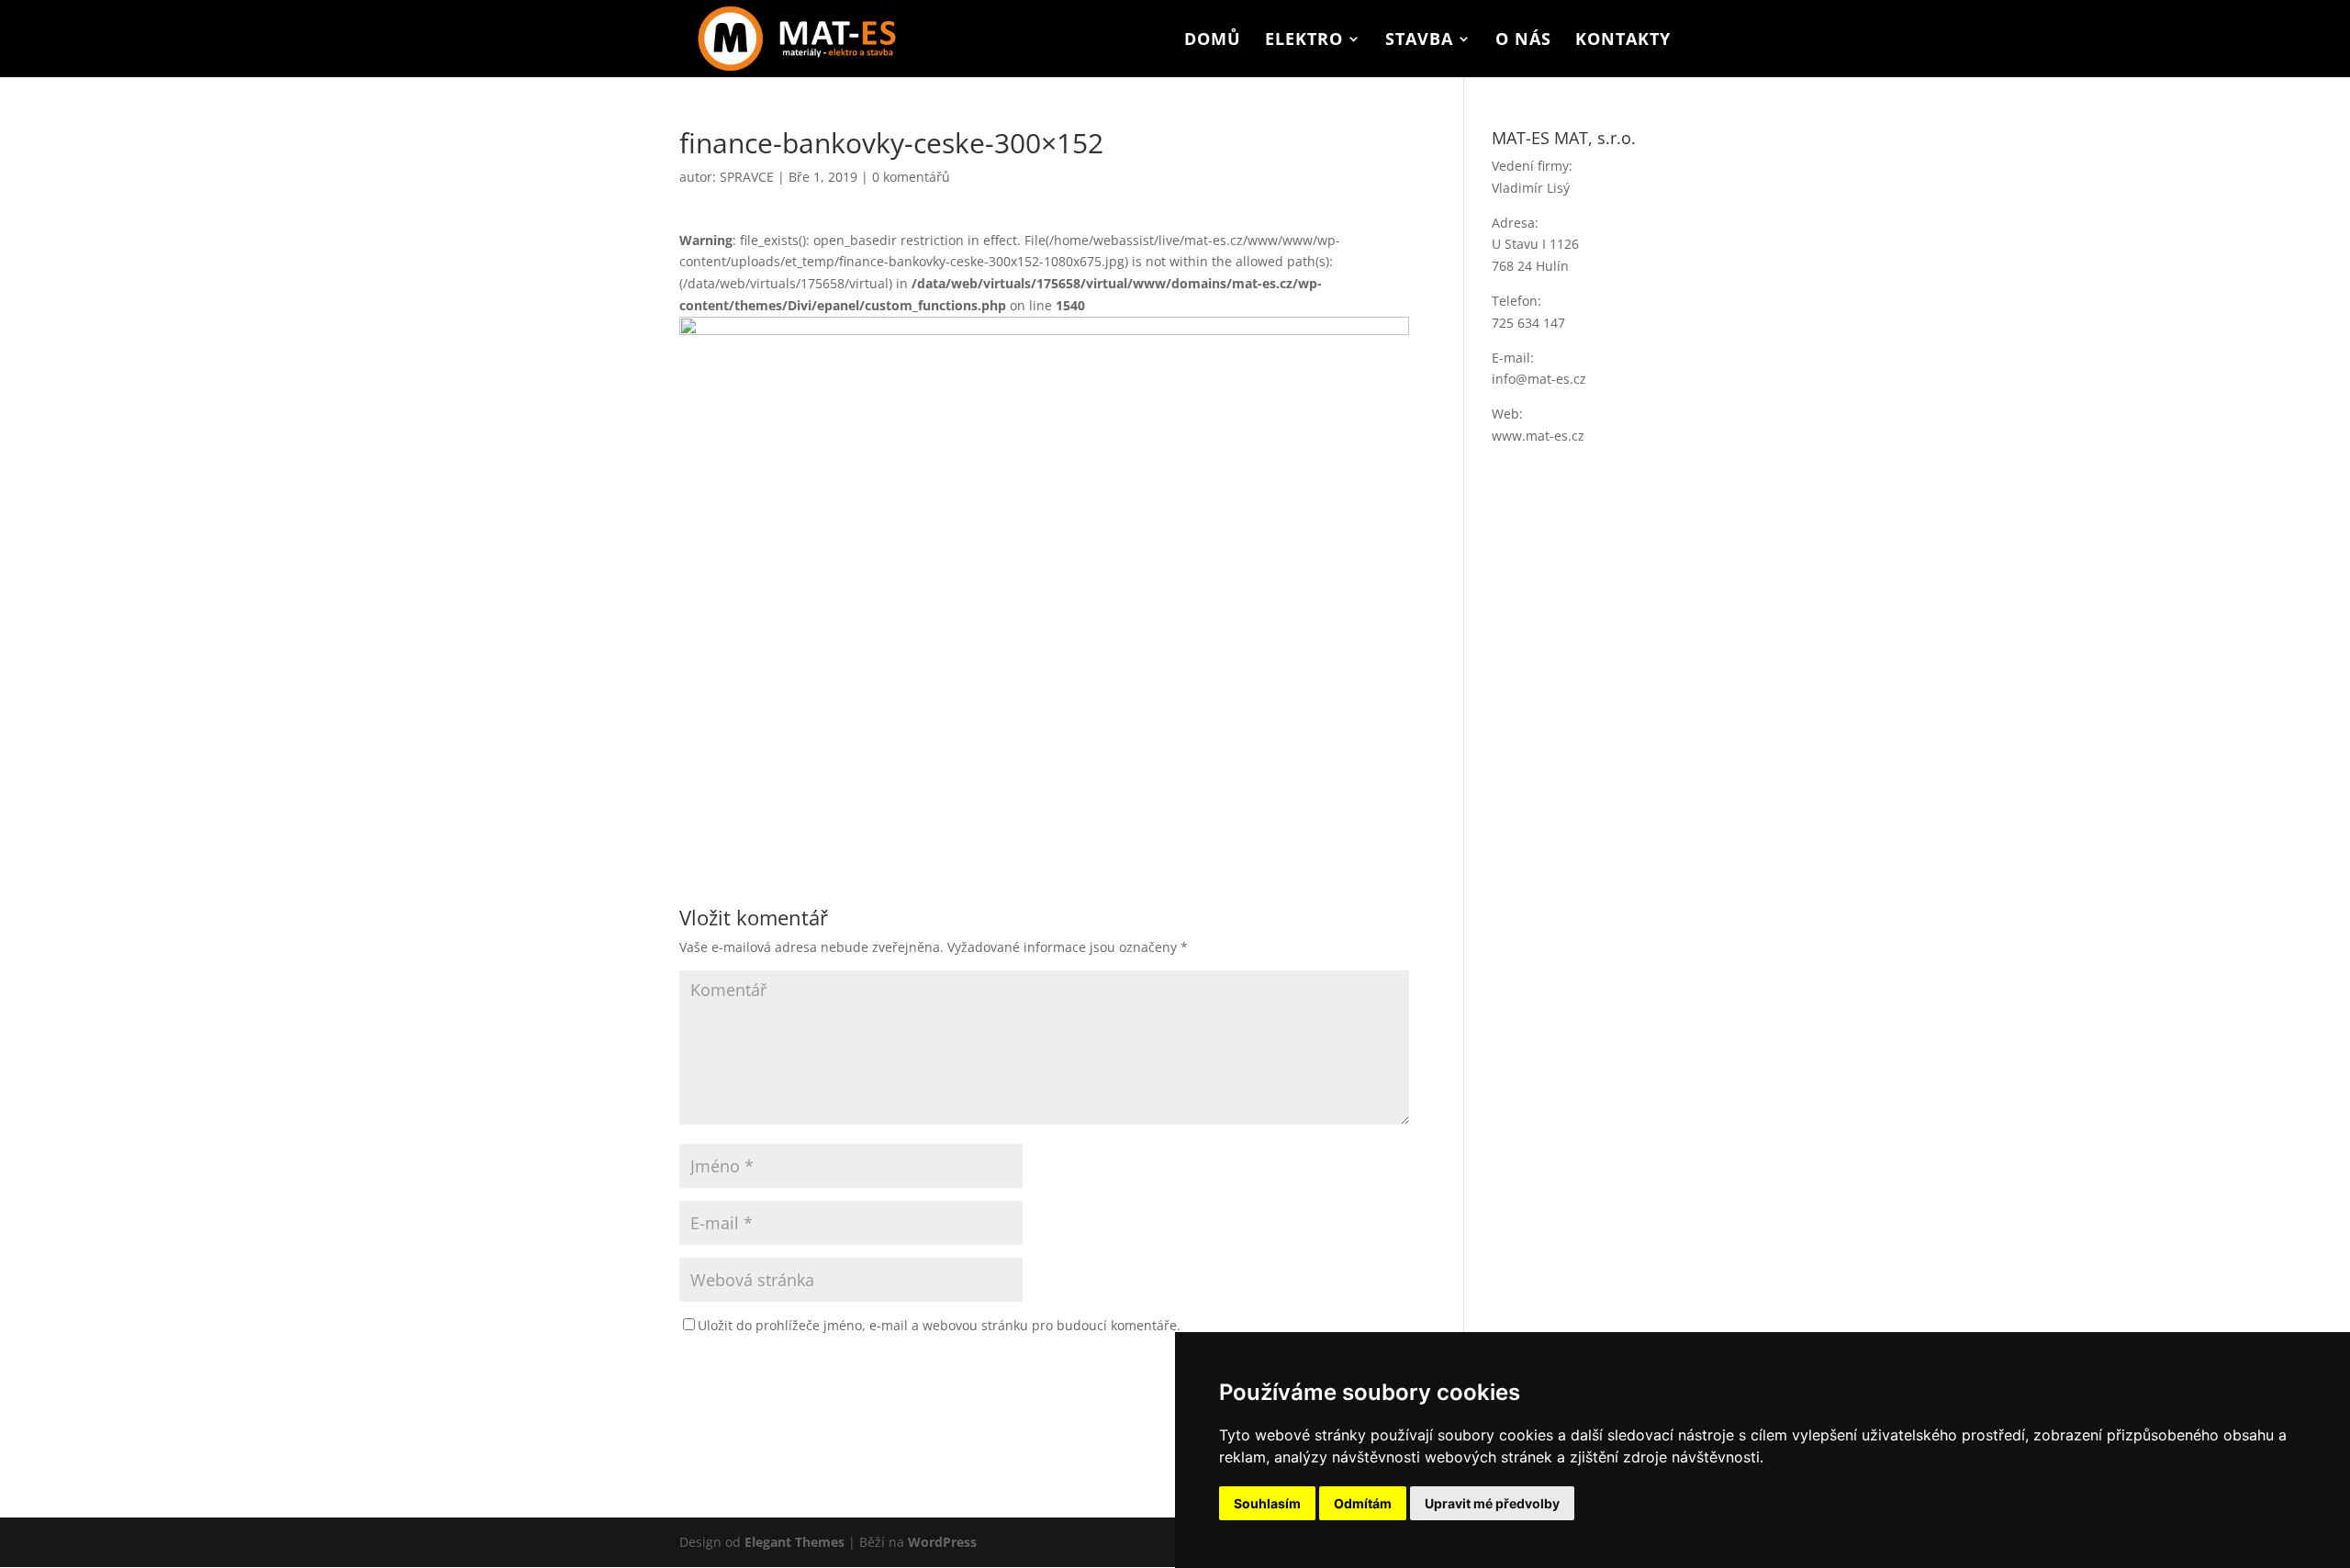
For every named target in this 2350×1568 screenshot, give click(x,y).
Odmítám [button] (1363, 1503)
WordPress (942, 1542)
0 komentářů (911, 177)
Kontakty (1623, 41)
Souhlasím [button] (1267, 1503)
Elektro (1304, 41)
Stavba (1419, 41)
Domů (1213, 41)
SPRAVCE (747, 177)
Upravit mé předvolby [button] (1492, 1503)
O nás (1523, 41)
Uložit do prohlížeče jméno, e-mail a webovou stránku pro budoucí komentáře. (939, 1325)
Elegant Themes (795, 1542)
